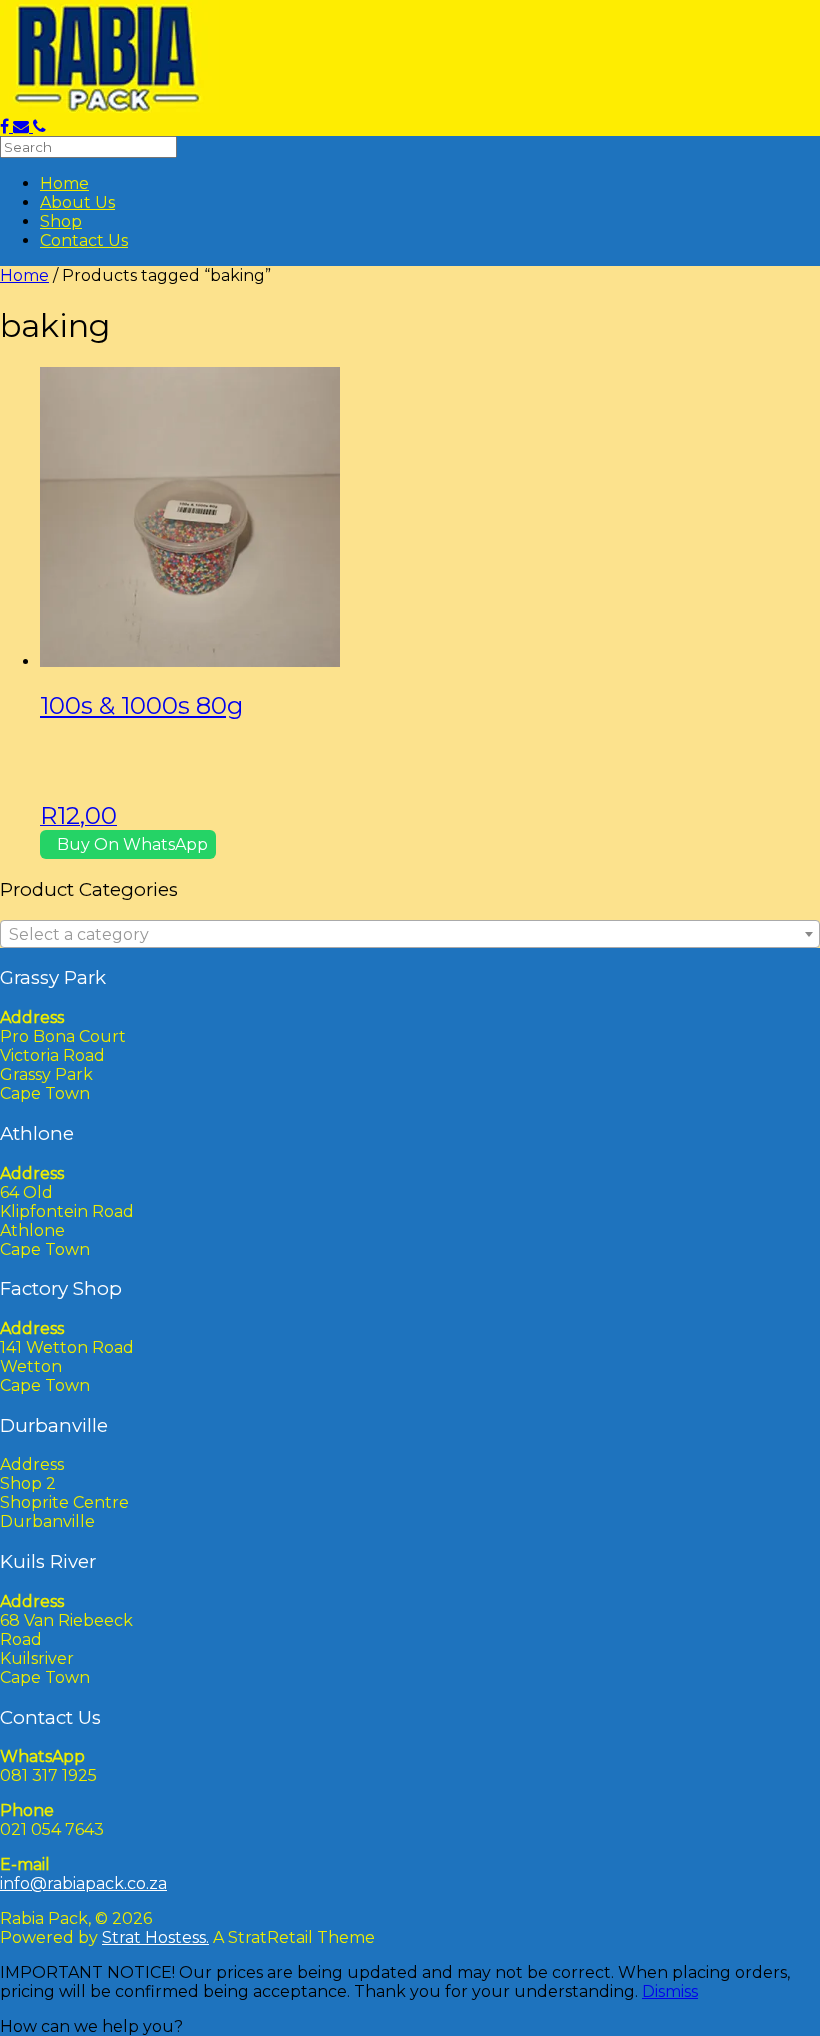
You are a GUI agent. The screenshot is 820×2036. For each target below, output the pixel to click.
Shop (61, 221)
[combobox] (410, 934)
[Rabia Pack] (109, 107)
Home (64, 183)
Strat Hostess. (155, 1937)
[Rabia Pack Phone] (39, 126)
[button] (91, 2026)
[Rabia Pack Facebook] (6, 126)
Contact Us (84, 240)
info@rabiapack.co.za (83, 1883)
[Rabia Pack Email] (23, 126)
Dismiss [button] (670, 1991)
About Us (77, 202)
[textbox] (410, 935)
